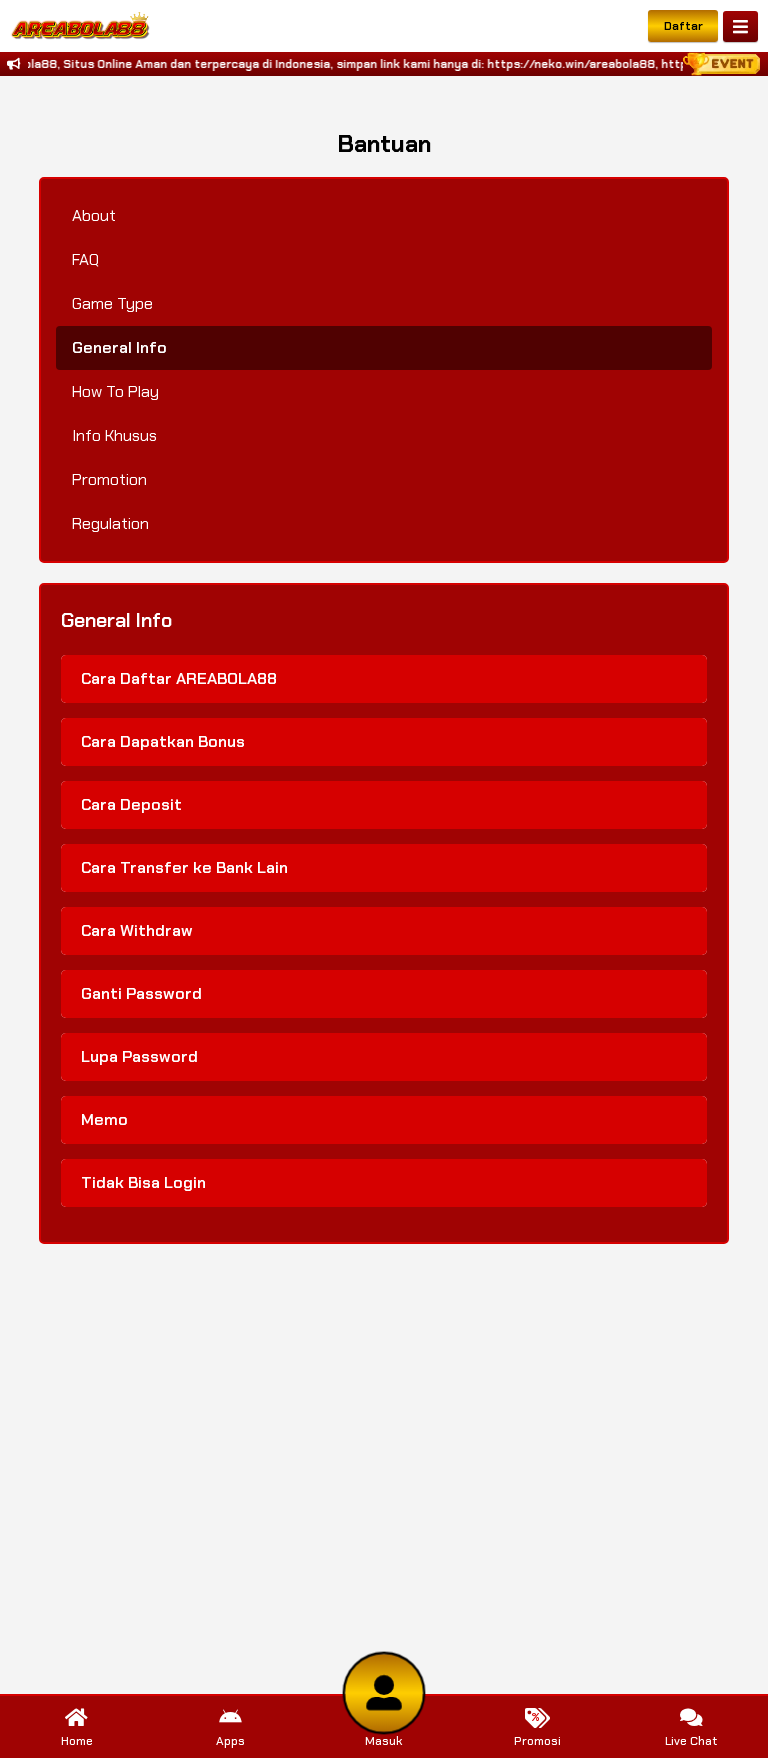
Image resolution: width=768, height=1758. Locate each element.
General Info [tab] (119, 347)
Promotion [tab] (109, 479)
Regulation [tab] (110, 523)
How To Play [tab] (115, 391)
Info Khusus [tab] (114, 435)
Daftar (683, 26)
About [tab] (94, 215)
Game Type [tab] (112, 303)
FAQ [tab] (85, 259)
